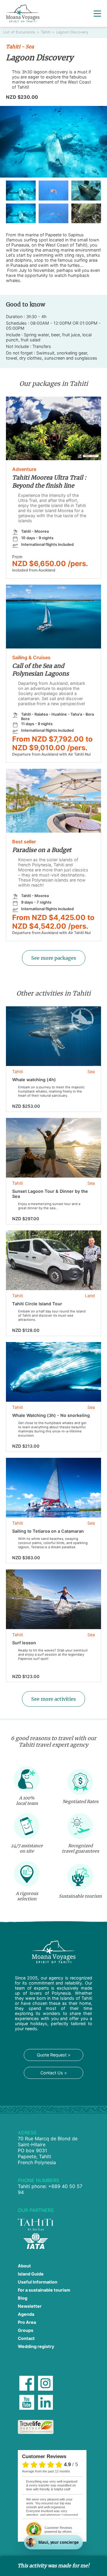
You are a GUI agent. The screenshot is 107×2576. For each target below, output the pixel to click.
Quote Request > (54, 2055)
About (24, 2266)
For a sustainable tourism (44, 2290)
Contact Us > (54, 2073)
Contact (26, 2338)
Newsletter (30, 2306)
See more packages (54, 958)
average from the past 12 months (46, 2471)
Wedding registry (36, 2346)
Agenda (26, 2314)
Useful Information (38, 2282)
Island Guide (31, 2274)
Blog (23, 2298)
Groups (26, 2330)
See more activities (53, 1699)
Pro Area (27, 2322)
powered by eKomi (58, 2530)
